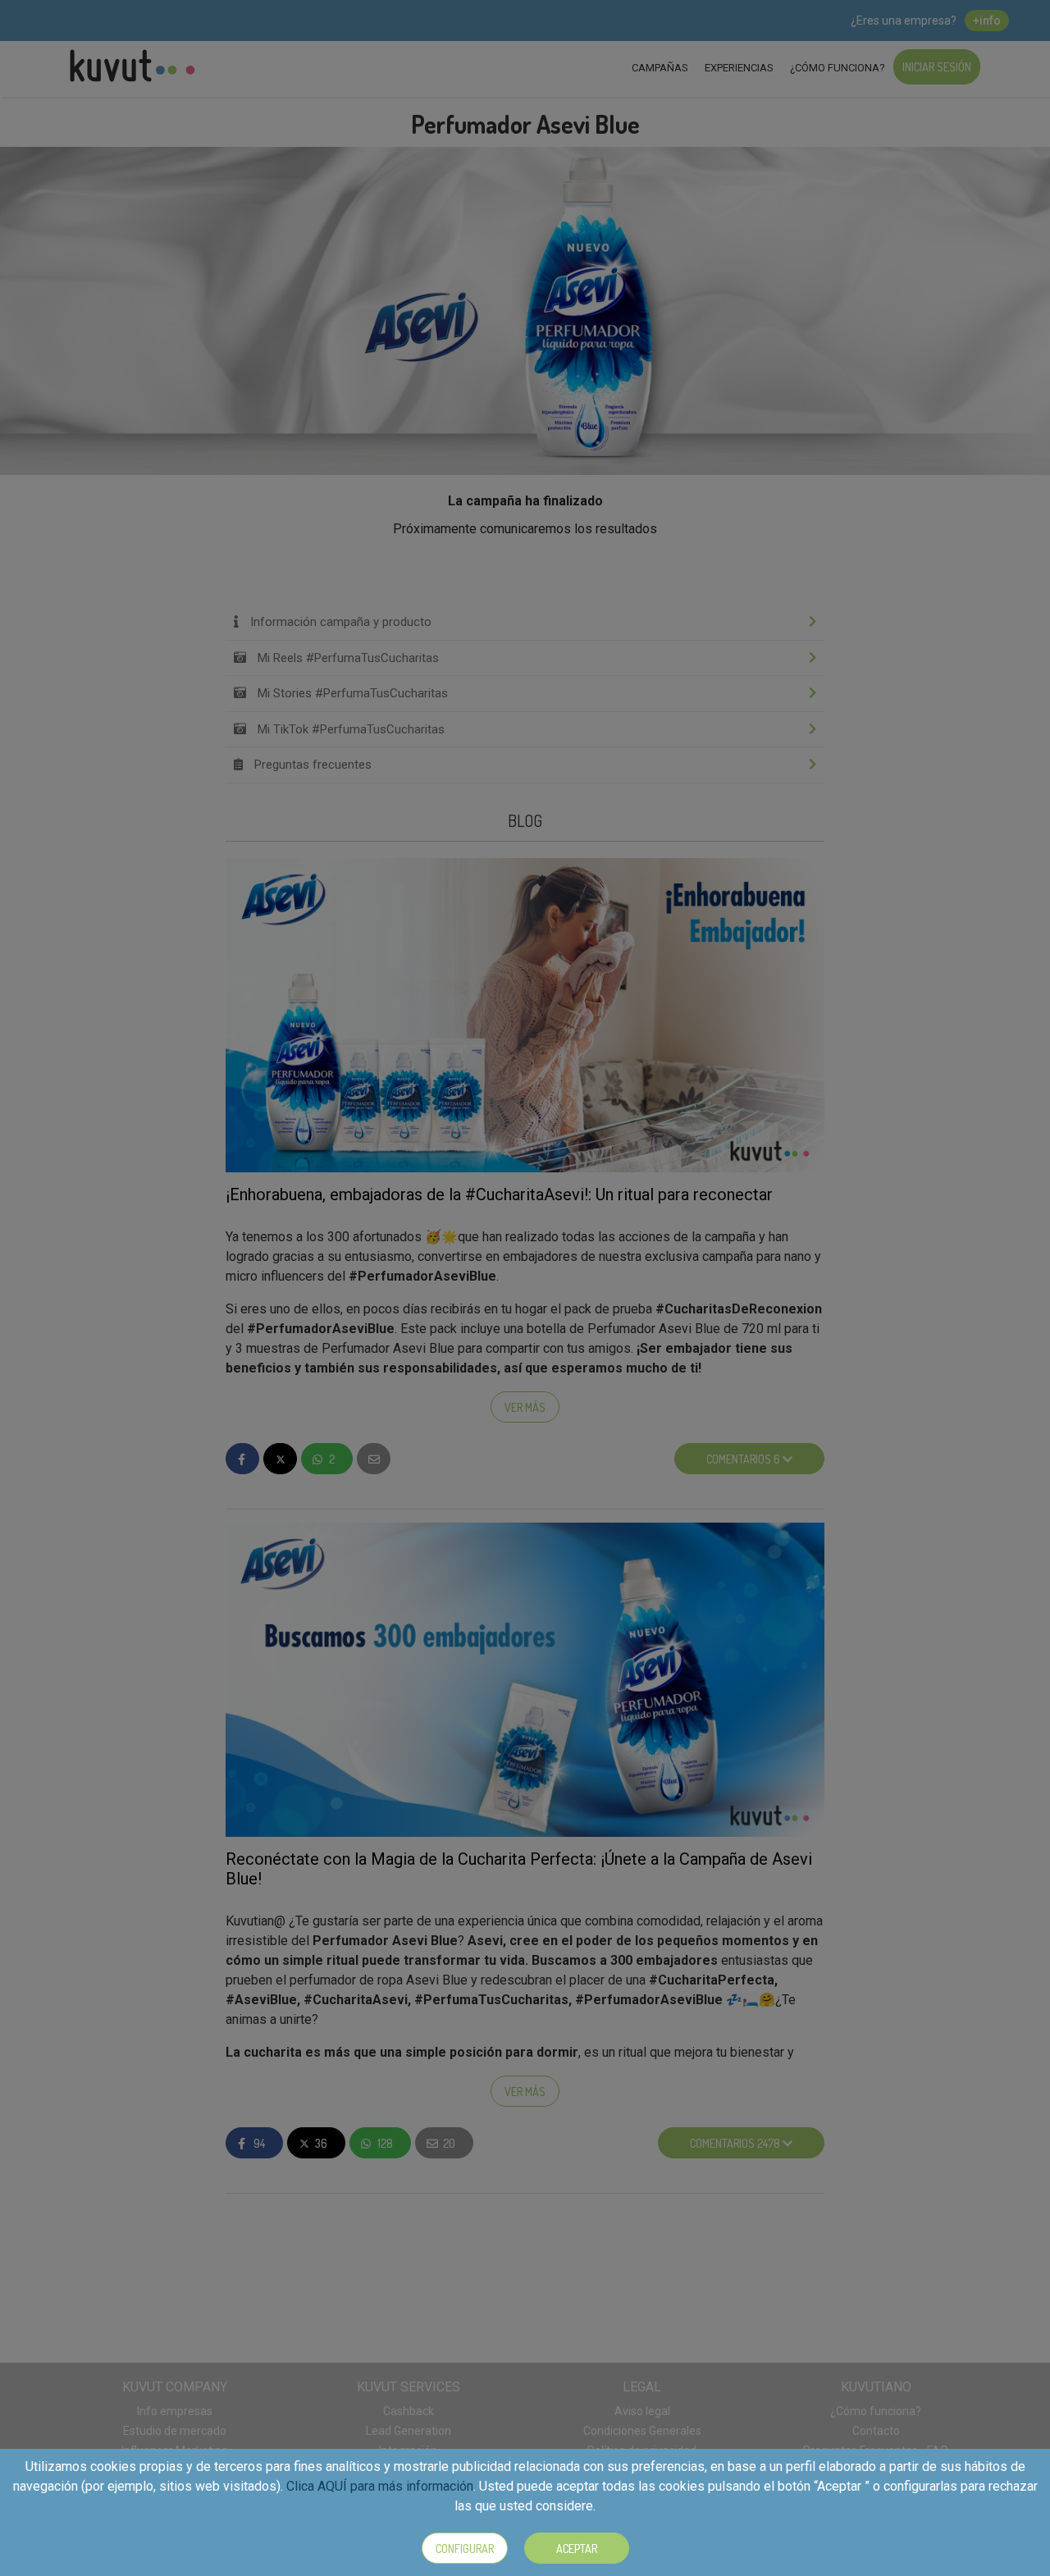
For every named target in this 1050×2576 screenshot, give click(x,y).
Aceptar (577, 2549)
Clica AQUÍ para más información (380, 2486)
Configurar (465, 2549)
